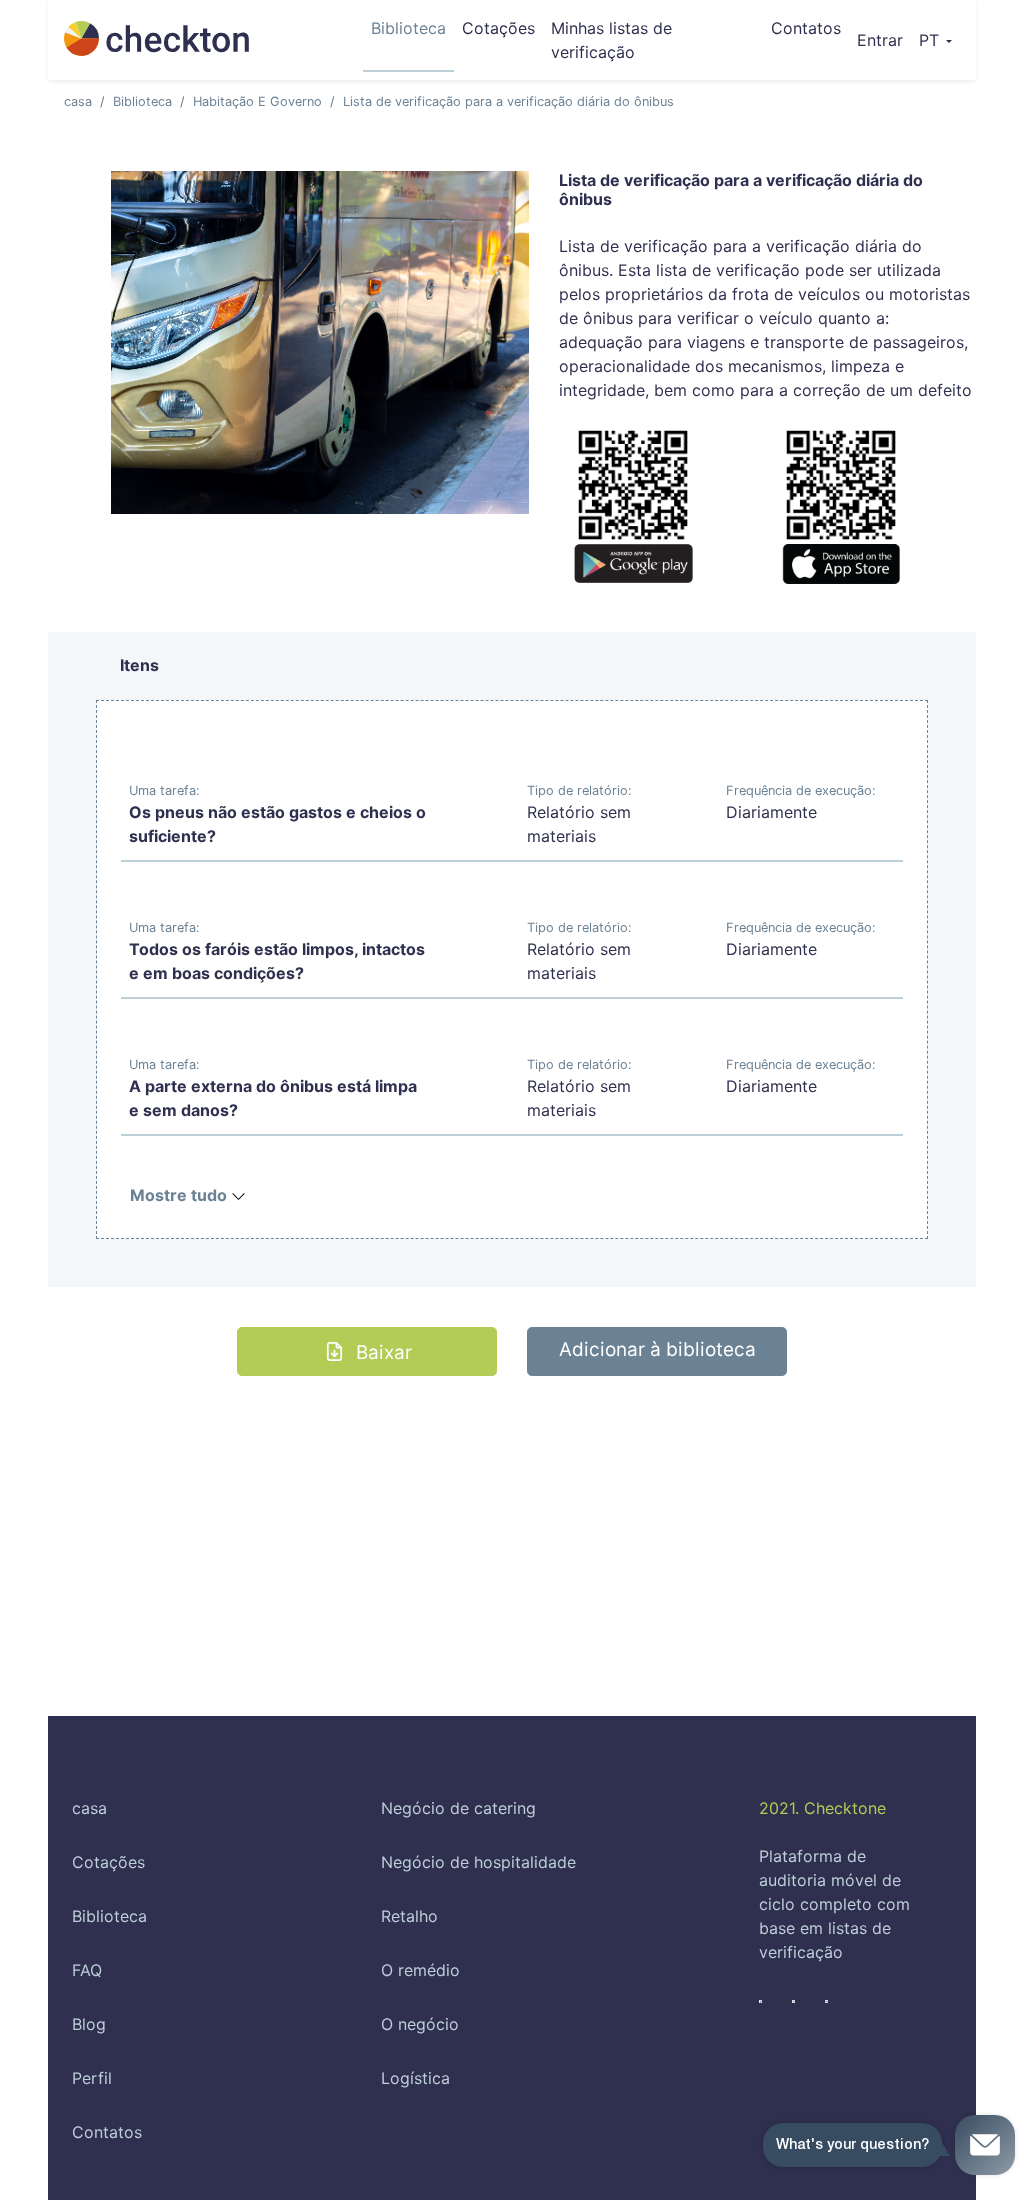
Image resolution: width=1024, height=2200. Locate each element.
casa (78, 101)
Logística (415, 2078)
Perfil (92, 2078)
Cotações (498, 28)
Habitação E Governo (257, 101)
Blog (89, 2024)
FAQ (87, 1970)
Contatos (806, 28)
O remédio (420, 1970)
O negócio (420, 2024)
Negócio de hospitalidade (478, 1862)
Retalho (409, 1916)
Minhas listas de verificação (611, 40)
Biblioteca (408, 28)
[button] (935, 40)
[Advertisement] (512, 1516)
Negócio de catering (458, 1808)
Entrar (884, 39)
